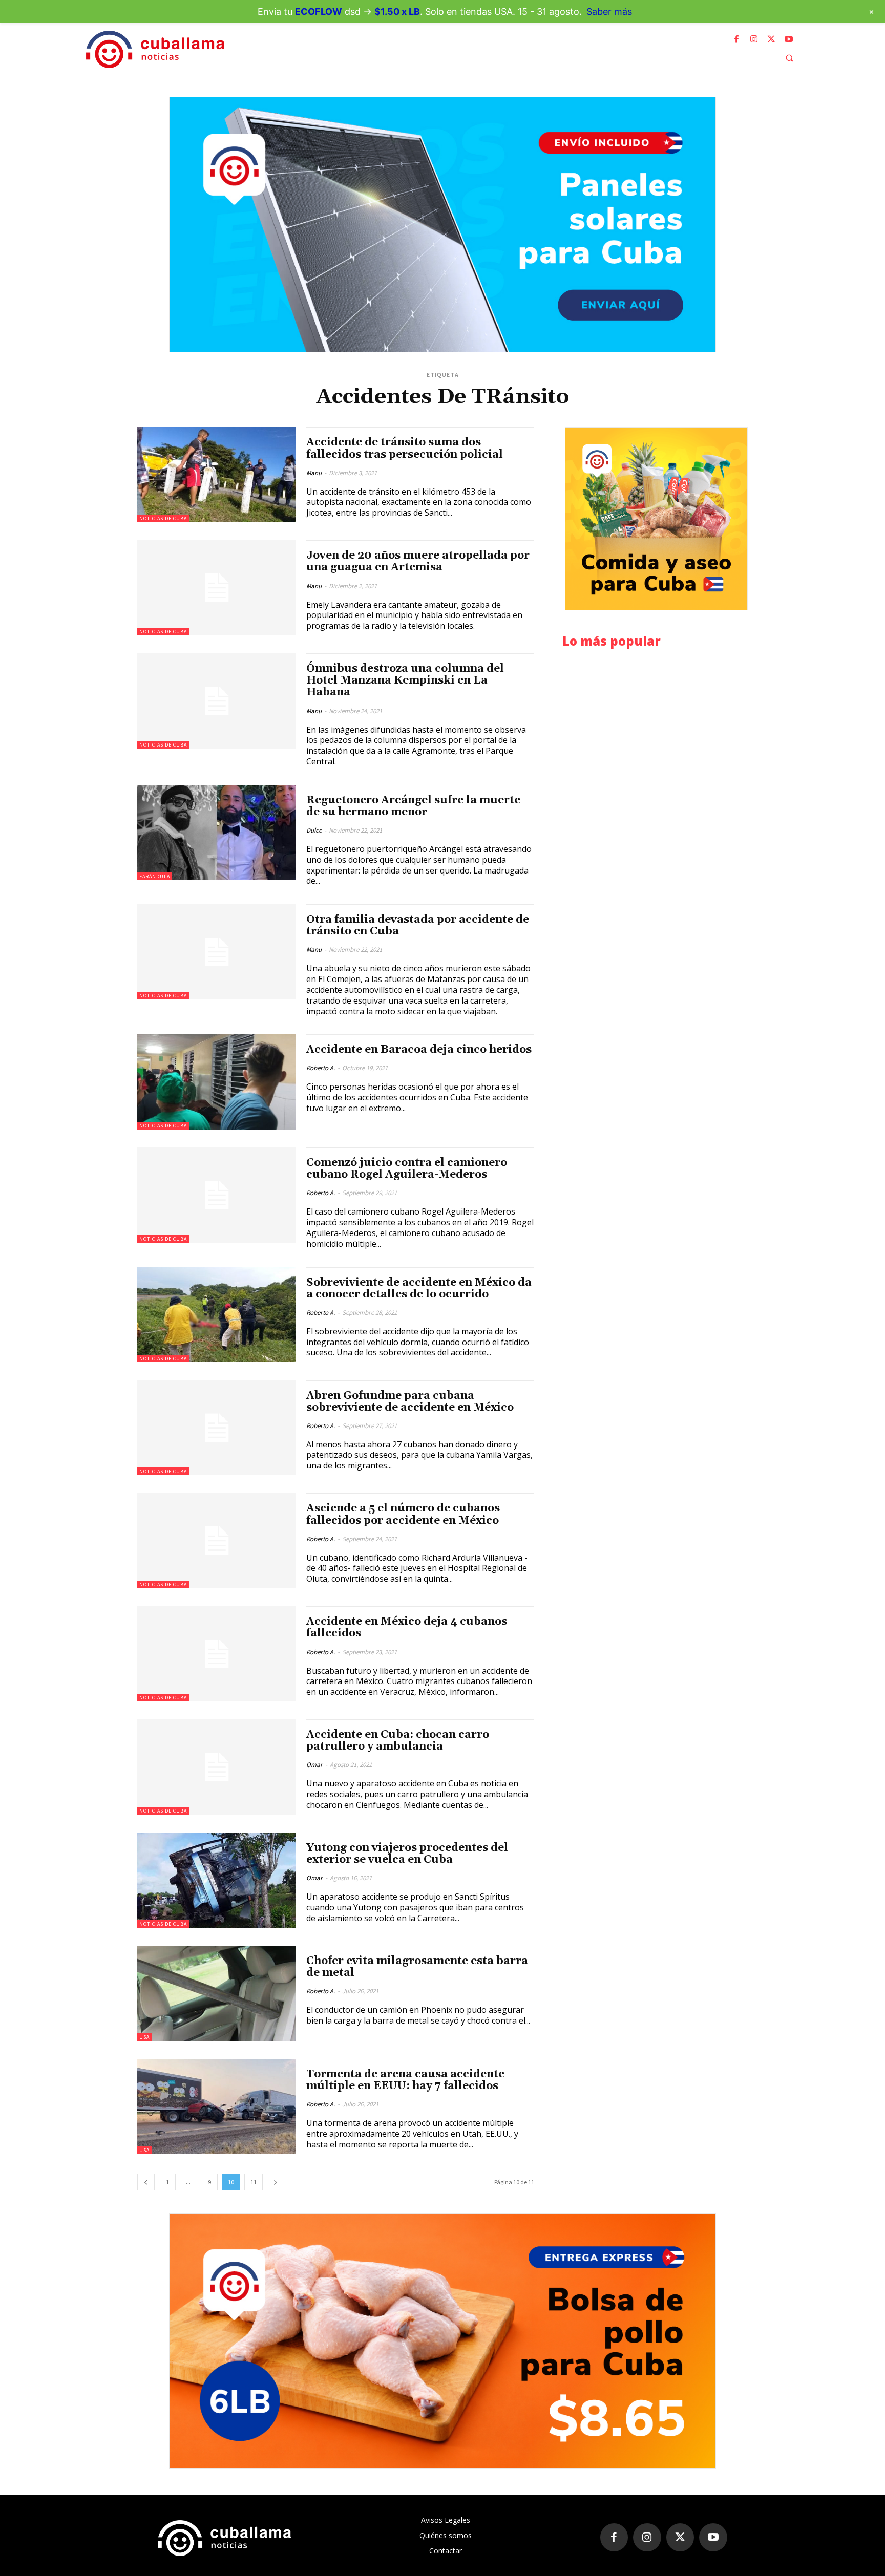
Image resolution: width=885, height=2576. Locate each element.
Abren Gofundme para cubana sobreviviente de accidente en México (410, 1402)
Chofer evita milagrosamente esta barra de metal (417, 1967)
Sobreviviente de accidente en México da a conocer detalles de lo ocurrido (419, 1289)
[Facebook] (736, 39)
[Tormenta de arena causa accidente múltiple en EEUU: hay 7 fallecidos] (217, 2106)
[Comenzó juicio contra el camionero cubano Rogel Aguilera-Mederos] (217, 1195)
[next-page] (276, 2182)
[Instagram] (754, 39)
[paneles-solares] (442, 225)
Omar (314, 1765)
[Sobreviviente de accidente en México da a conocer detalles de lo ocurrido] (217, 1315)
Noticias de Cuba (163, 518)
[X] (771, 39)
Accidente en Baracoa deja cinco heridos (419, 1050)
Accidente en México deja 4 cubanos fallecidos (407, 1627)
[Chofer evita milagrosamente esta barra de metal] (217, 1993)
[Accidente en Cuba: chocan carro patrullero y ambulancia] (217, 1767)
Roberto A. (321, 1068)
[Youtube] (789, 39)
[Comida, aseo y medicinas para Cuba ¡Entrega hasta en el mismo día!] (656, 519)
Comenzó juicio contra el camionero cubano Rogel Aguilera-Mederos (407, 1169)
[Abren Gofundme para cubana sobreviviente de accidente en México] (217, 1428)
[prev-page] (146, 2182)
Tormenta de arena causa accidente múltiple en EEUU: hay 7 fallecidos (405, 2080)
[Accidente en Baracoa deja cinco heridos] (217, 1082)
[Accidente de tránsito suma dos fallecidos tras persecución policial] (217, 475)
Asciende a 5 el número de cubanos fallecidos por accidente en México (403, 1514)
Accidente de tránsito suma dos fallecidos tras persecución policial (405, 448)
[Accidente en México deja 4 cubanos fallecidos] (217, 1654)
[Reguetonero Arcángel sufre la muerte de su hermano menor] (217, 833)
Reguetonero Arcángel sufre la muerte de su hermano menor (413, 806)
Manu (314, 473)
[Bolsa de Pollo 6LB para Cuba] (442, 2341)
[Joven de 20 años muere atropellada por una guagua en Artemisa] (217, 588)
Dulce (314, 830)
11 (254, 2182)
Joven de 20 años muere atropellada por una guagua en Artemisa (418, 561)
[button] (789, 58)
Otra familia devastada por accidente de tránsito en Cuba (418, 925)
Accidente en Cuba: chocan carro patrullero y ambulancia (398, 1741)
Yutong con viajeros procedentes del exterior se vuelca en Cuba (407, 1854)
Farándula (155, 876)
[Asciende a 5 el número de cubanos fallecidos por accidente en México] (217, 1541)
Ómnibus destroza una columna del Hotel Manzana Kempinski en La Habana (405, 680)
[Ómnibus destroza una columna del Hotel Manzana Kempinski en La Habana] (217, 701)
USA (144, 2037)
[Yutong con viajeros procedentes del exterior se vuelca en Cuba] (217, 1880)
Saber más (609, 12)
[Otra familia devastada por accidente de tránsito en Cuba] (217, 952)
